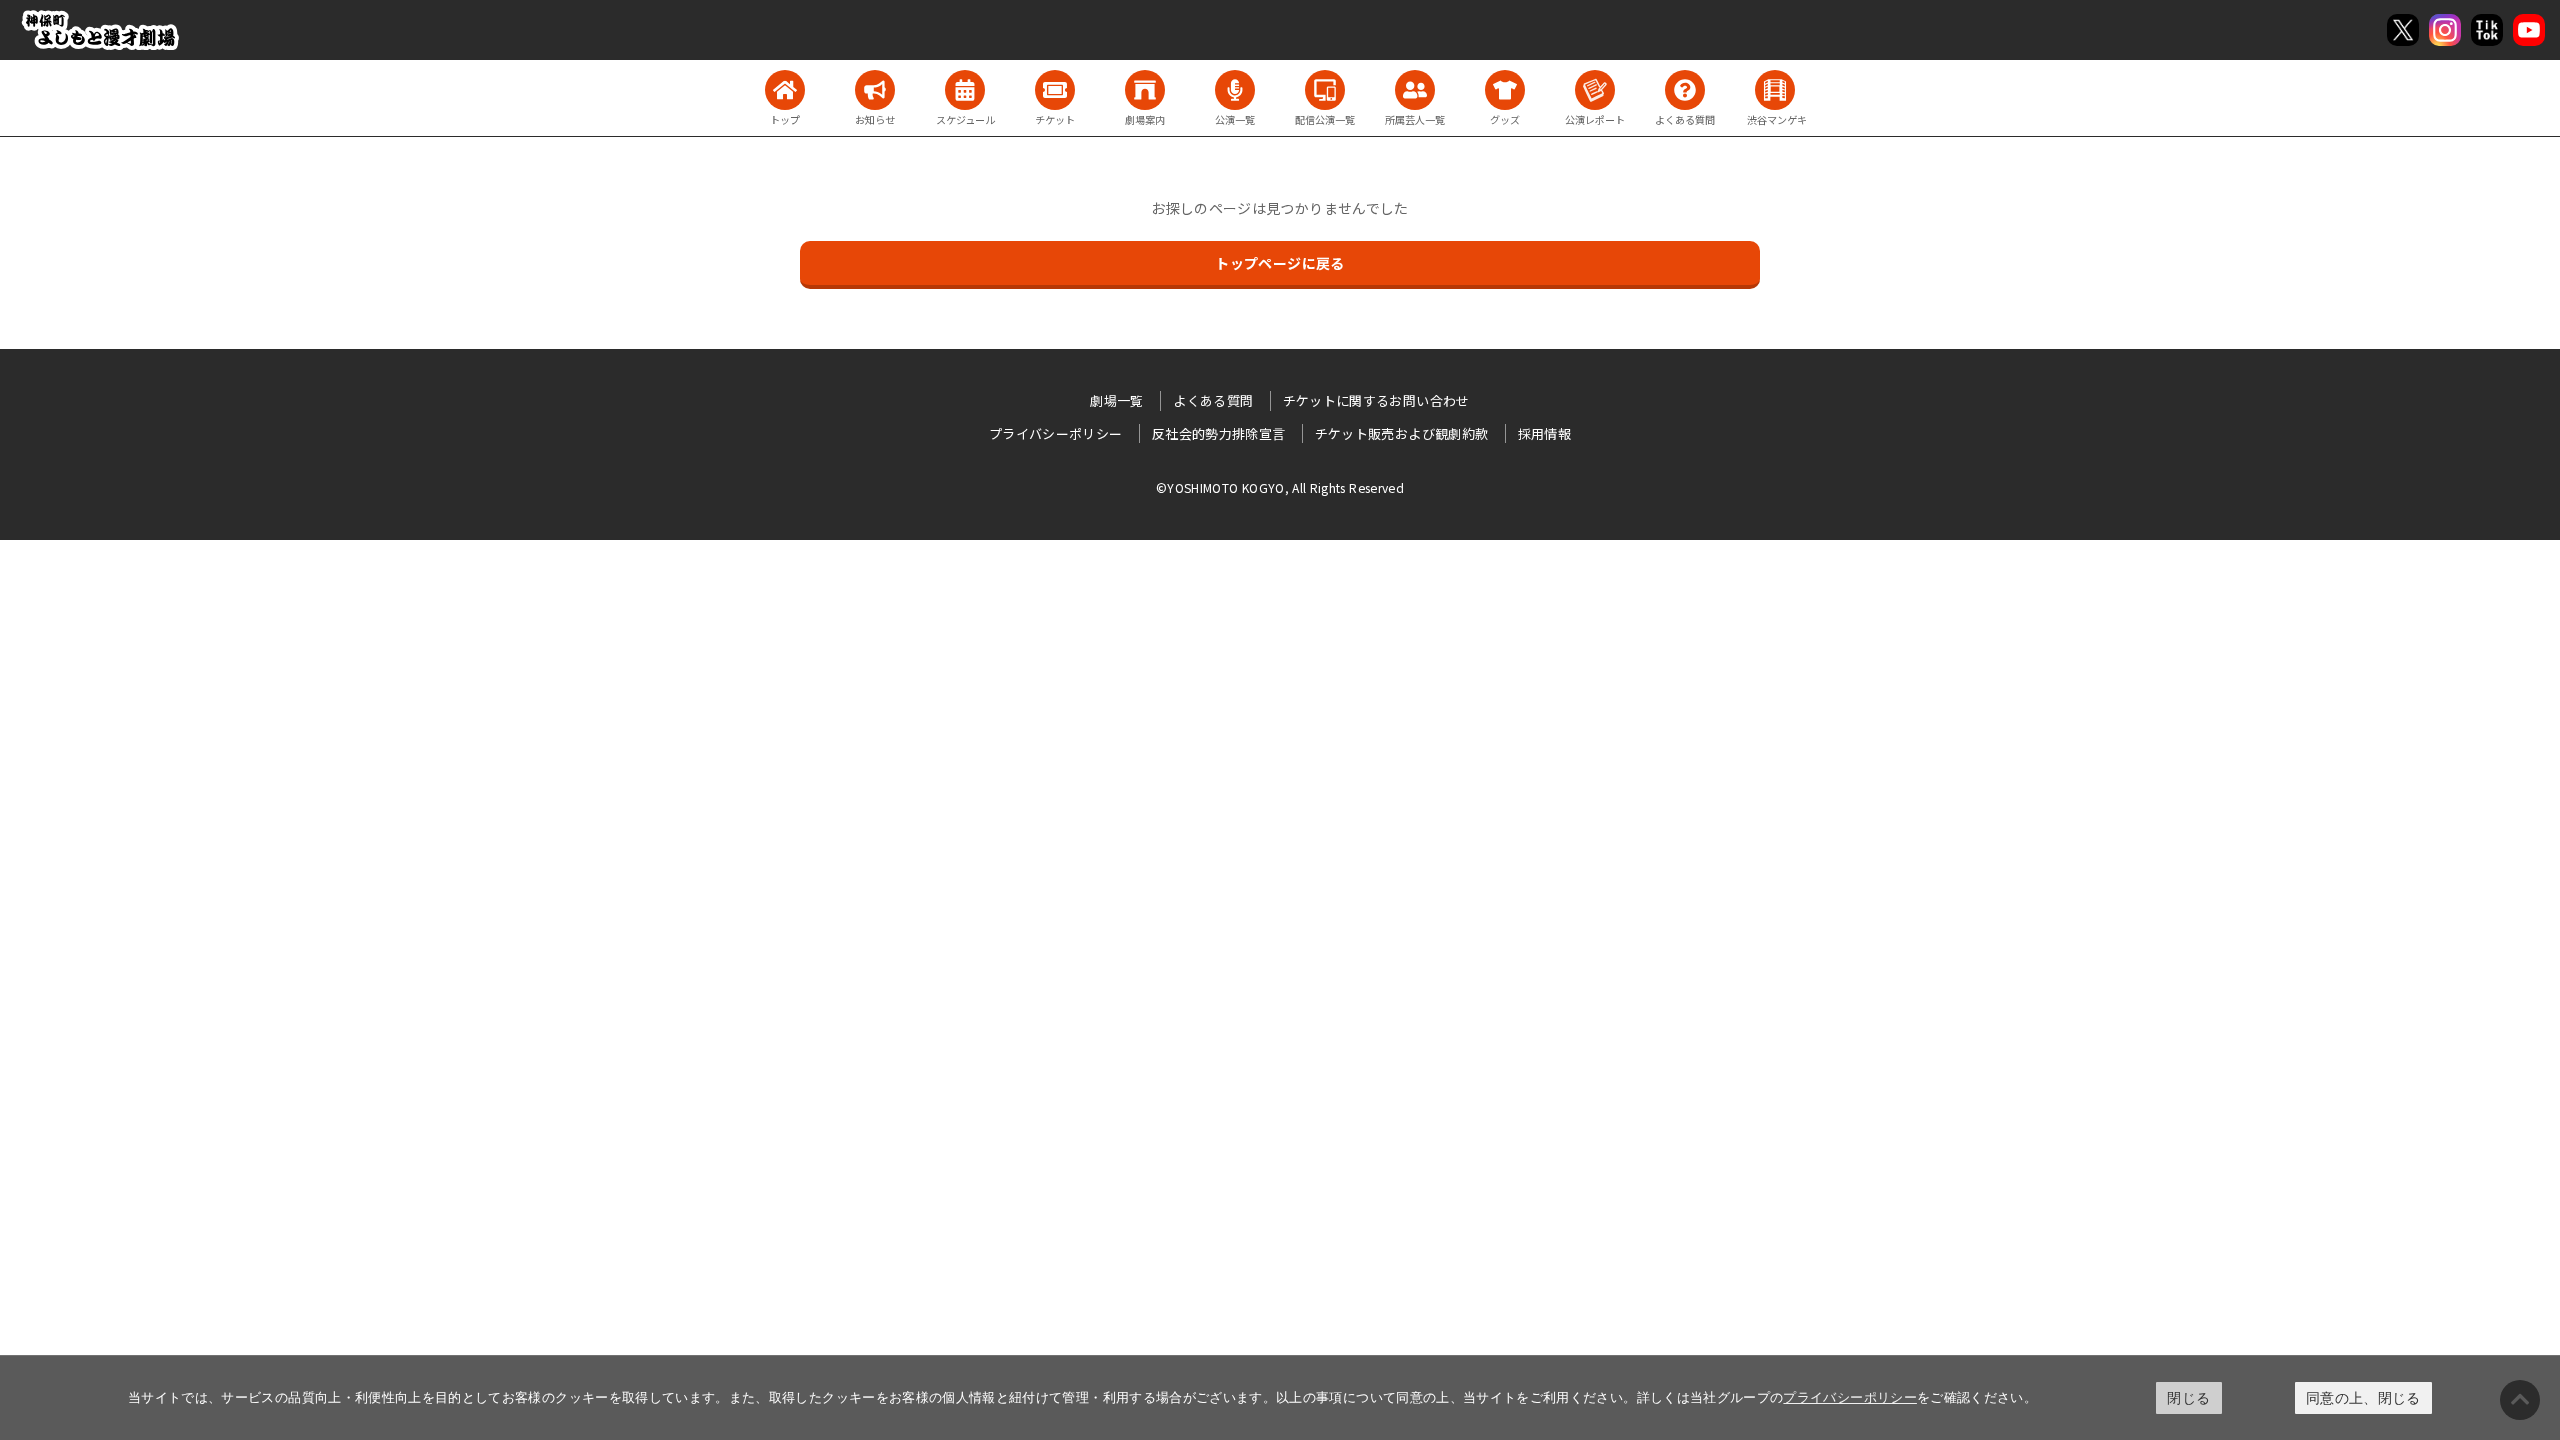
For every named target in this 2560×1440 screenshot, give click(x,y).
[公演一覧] (1235, 90)
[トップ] (785, 90)
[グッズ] (1505, 90)
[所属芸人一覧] (1415, 90)
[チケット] (1055, 90)
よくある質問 (1213, 400)
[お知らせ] (875, 90)
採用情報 (1544, 433)
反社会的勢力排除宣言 (1219, 433)
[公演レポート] (1595, 90)
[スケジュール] (965, 90)
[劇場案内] (1145, 90)
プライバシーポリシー (1850, 1397)
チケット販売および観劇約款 (1402, 433)
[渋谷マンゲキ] (1775, 90)
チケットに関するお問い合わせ (1376, 400)
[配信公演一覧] (1325, 90)
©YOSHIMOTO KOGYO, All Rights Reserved (1280, 487)
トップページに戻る (1279, 263)
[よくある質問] (1685, 90)
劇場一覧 (1116, 400)
